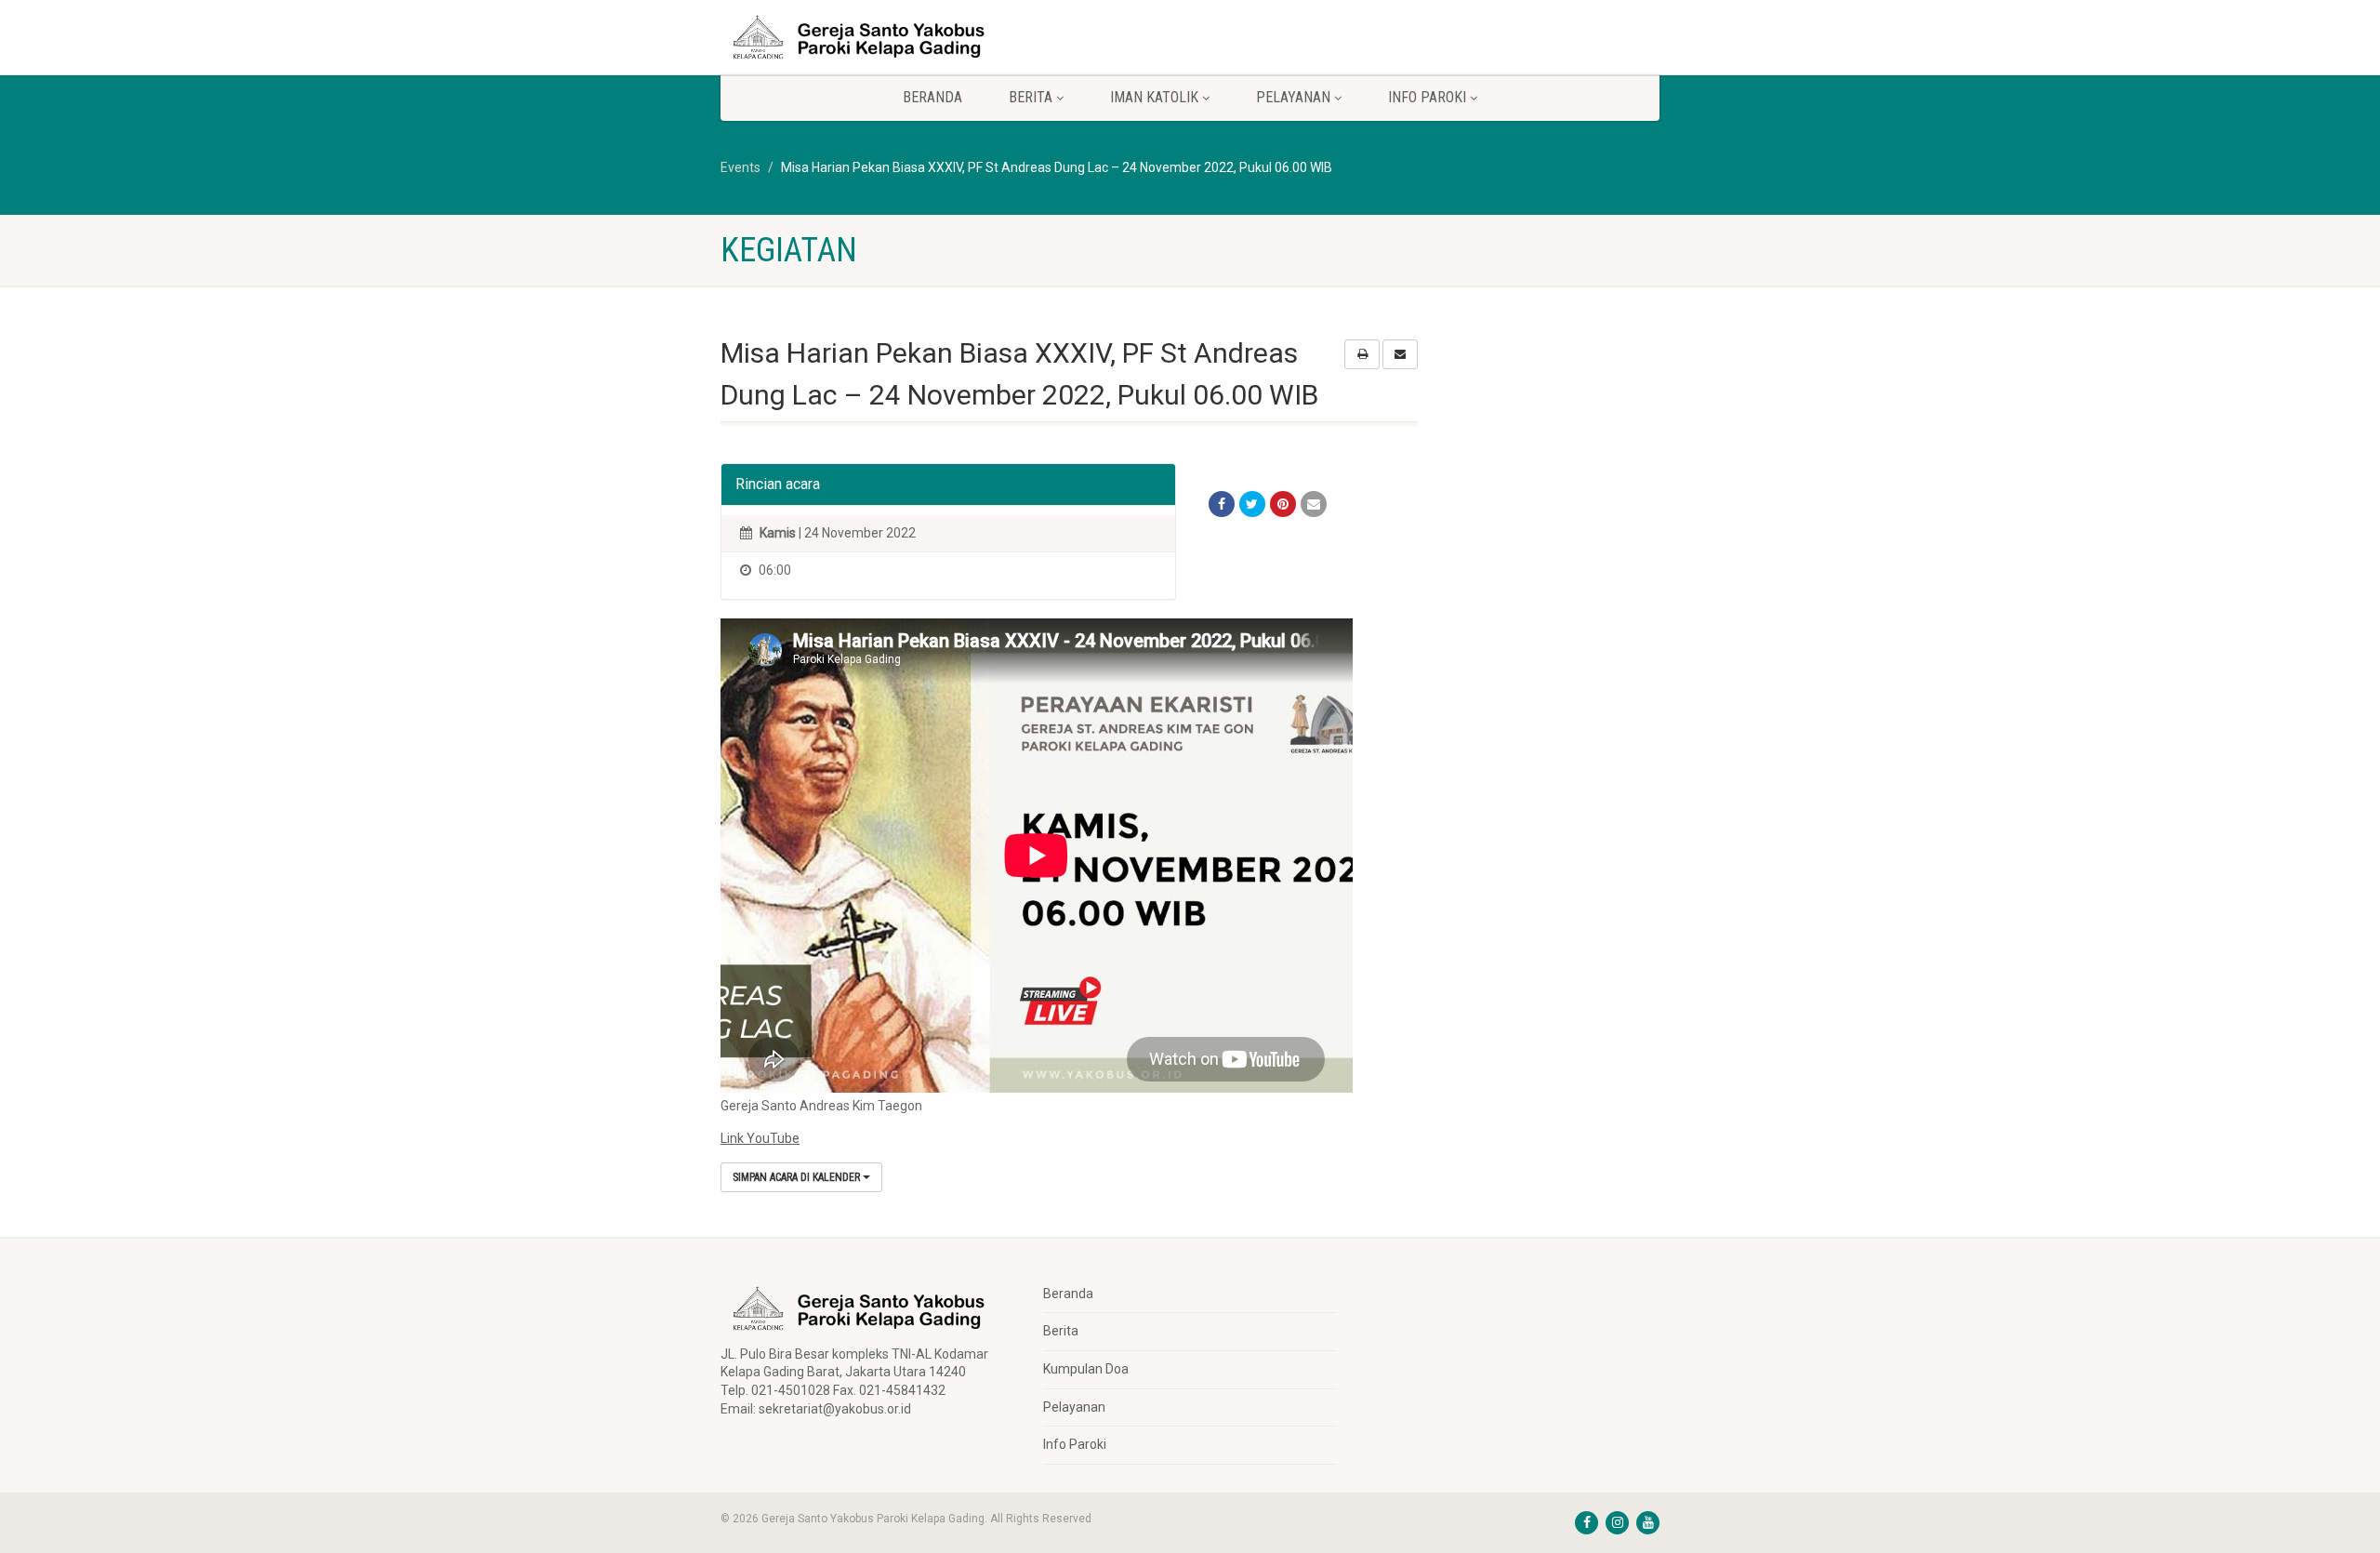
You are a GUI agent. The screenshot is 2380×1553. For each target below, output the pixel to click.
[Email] (1314, 504)
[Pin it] (1283, 504)
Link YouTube (760, 1138)
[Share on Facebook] (1222, 504)
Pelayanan (1074, 1407)
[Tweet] (1252, 504)
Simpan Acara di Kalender (798, 1177)
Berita (1061, 1331)
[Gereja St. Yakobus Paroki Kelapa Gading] (868, 37)
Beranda (932, 97)
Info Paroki (1075, 1444)
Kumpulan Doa (1086, 1369)
